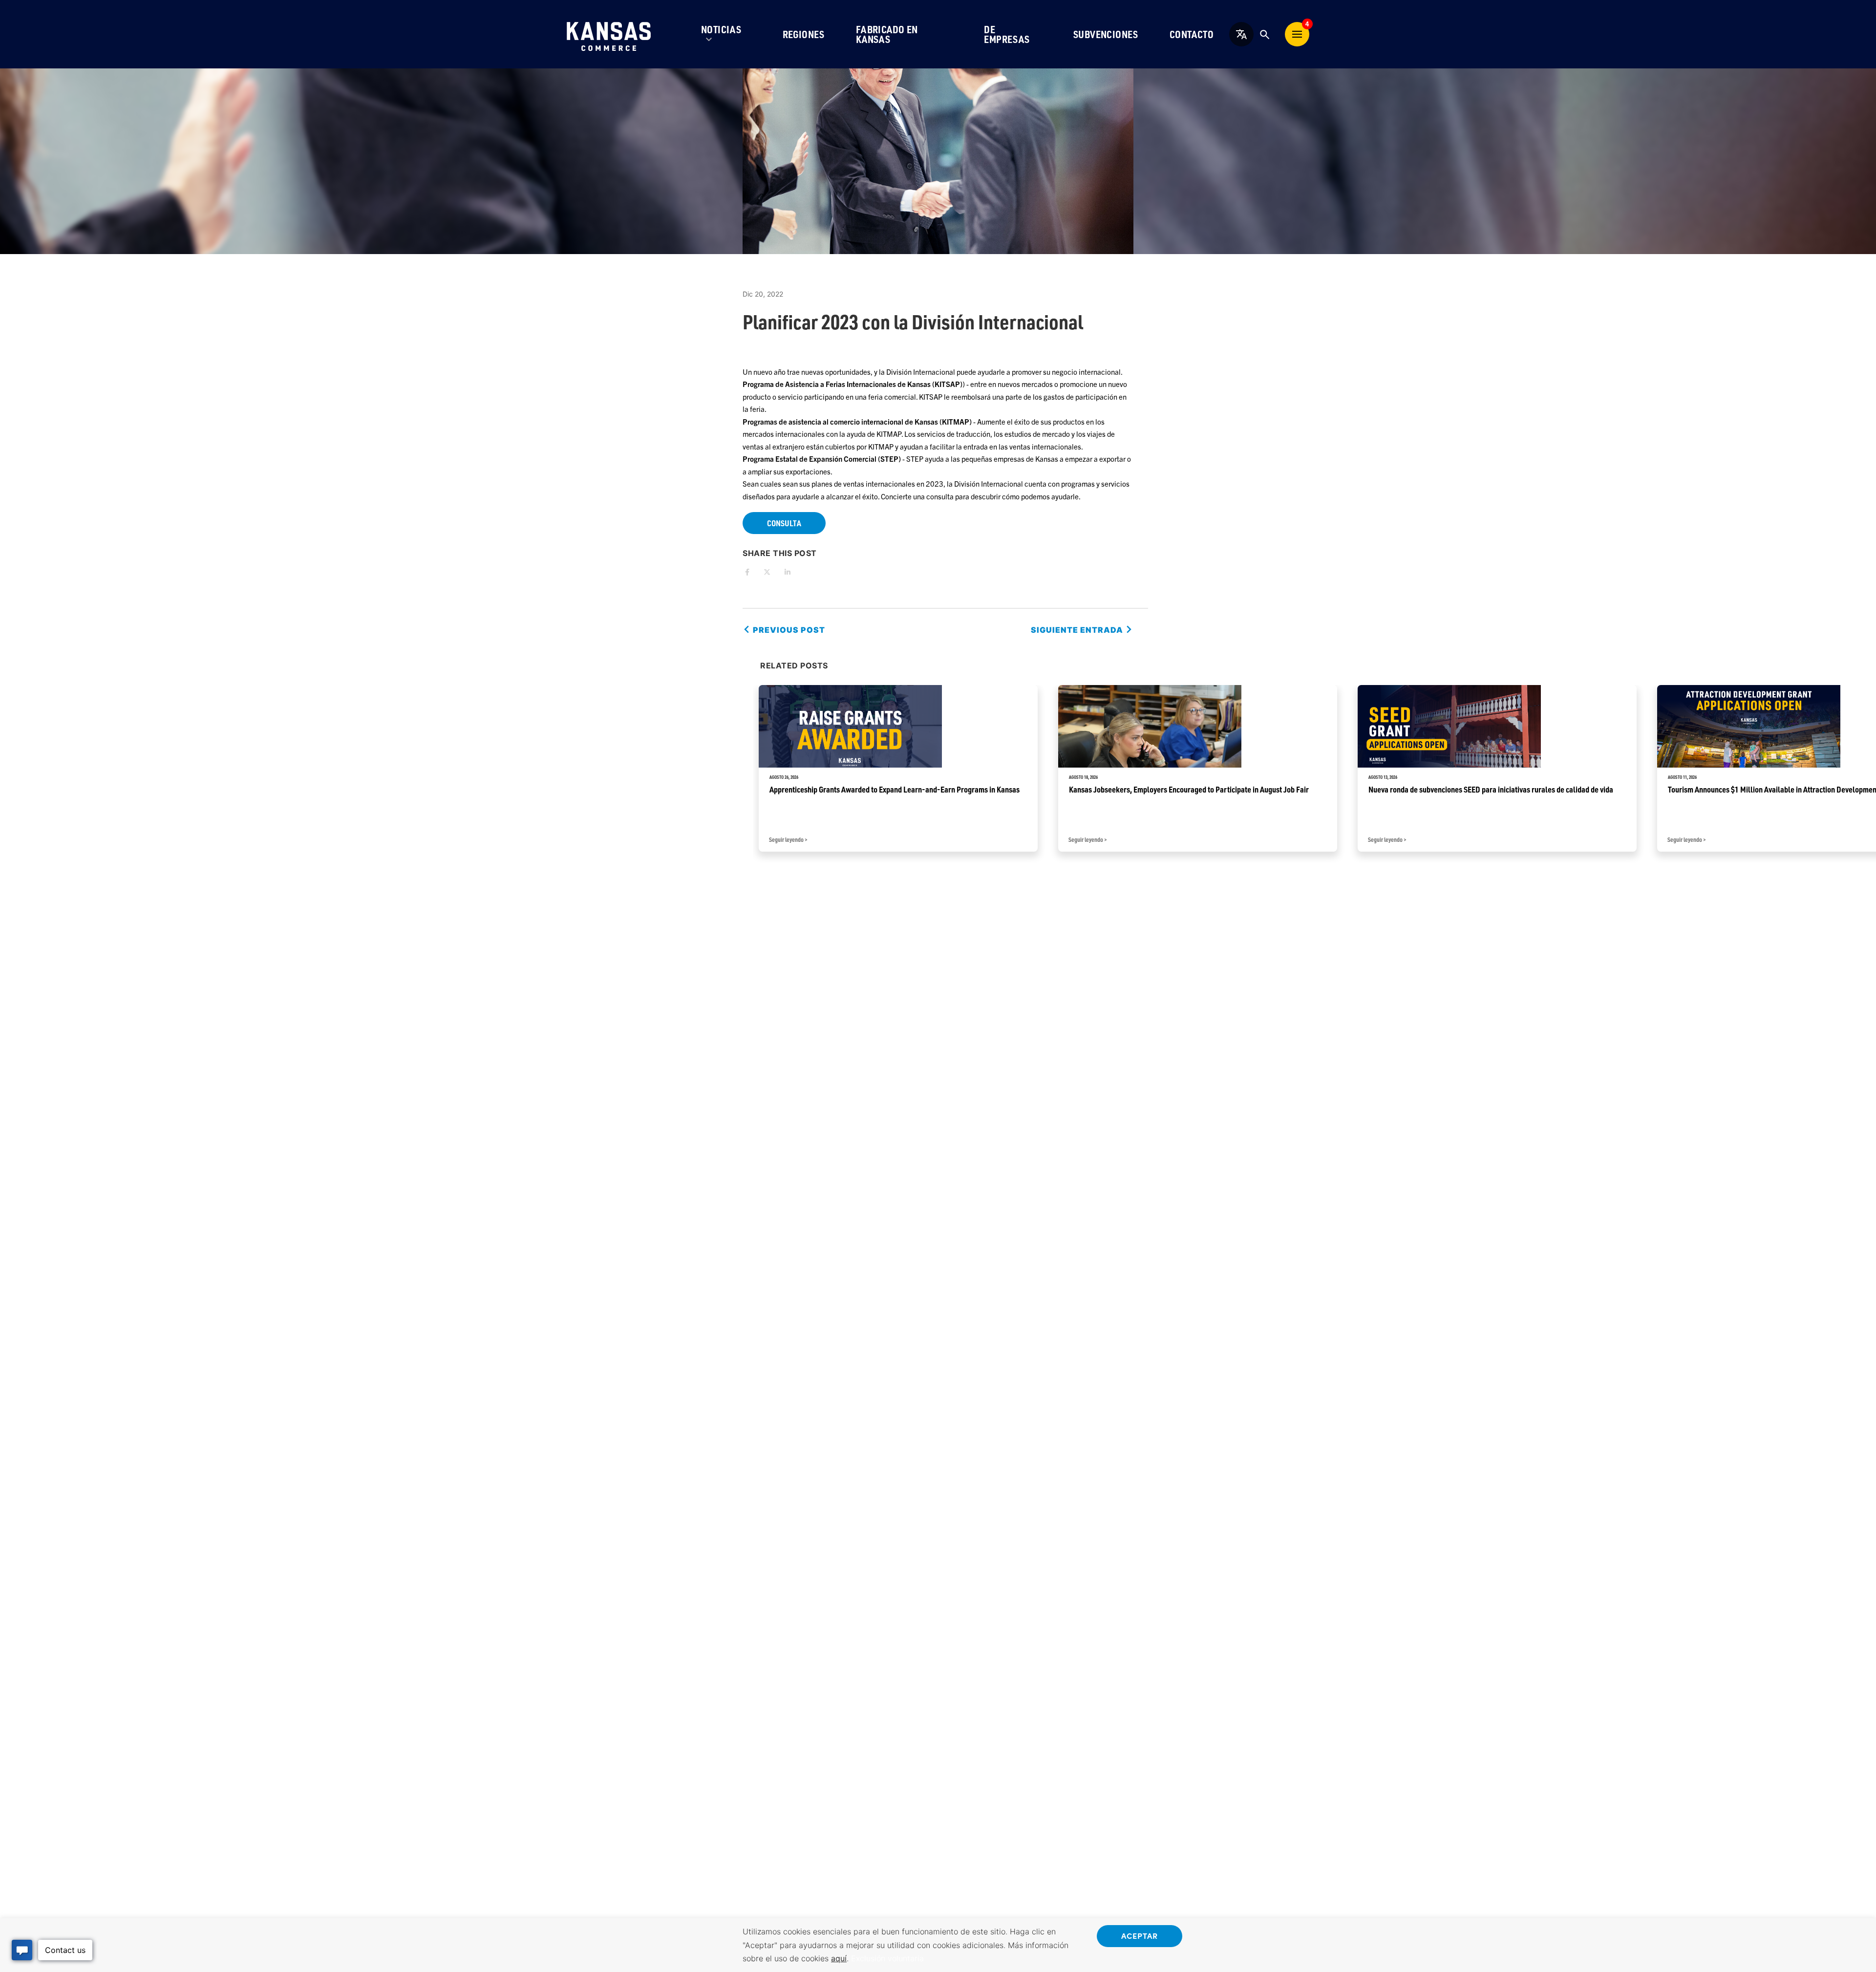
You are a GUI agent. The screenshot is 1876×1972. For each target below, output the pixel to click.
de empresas (1007, 34)
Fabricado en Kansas (887, 34)
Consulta (784, 523)
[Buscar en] (1264, 34)
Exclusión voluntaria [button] (887, 1958)
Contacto (1192, 34)
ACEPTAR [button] (1140, 1935)
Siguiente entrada (1078, 630)
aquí (839, 1958)
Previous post (788, 630)
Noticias (721, 29)
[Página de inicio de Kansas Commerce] (609, 34)
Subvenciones (1106, 34)
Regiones (804, 34)
